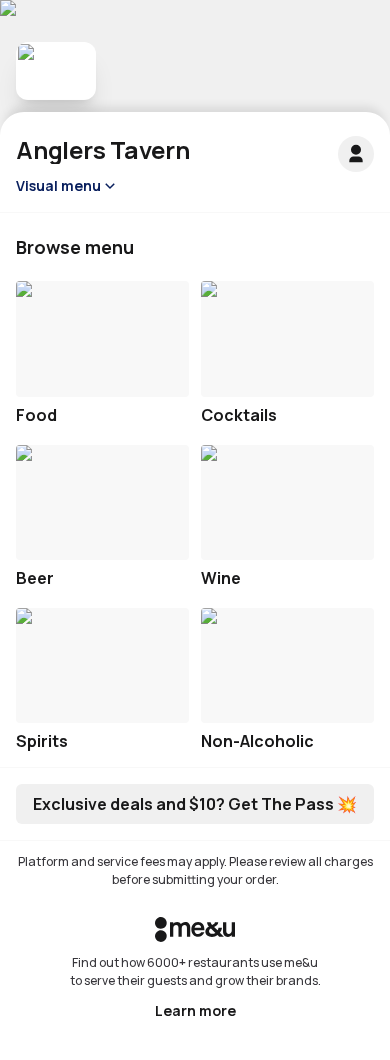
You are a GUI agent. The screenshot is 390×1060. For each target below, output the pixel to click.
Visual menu (58, 185)
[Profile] (356, 154)
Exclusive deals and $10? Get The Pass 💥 (195, 804)
